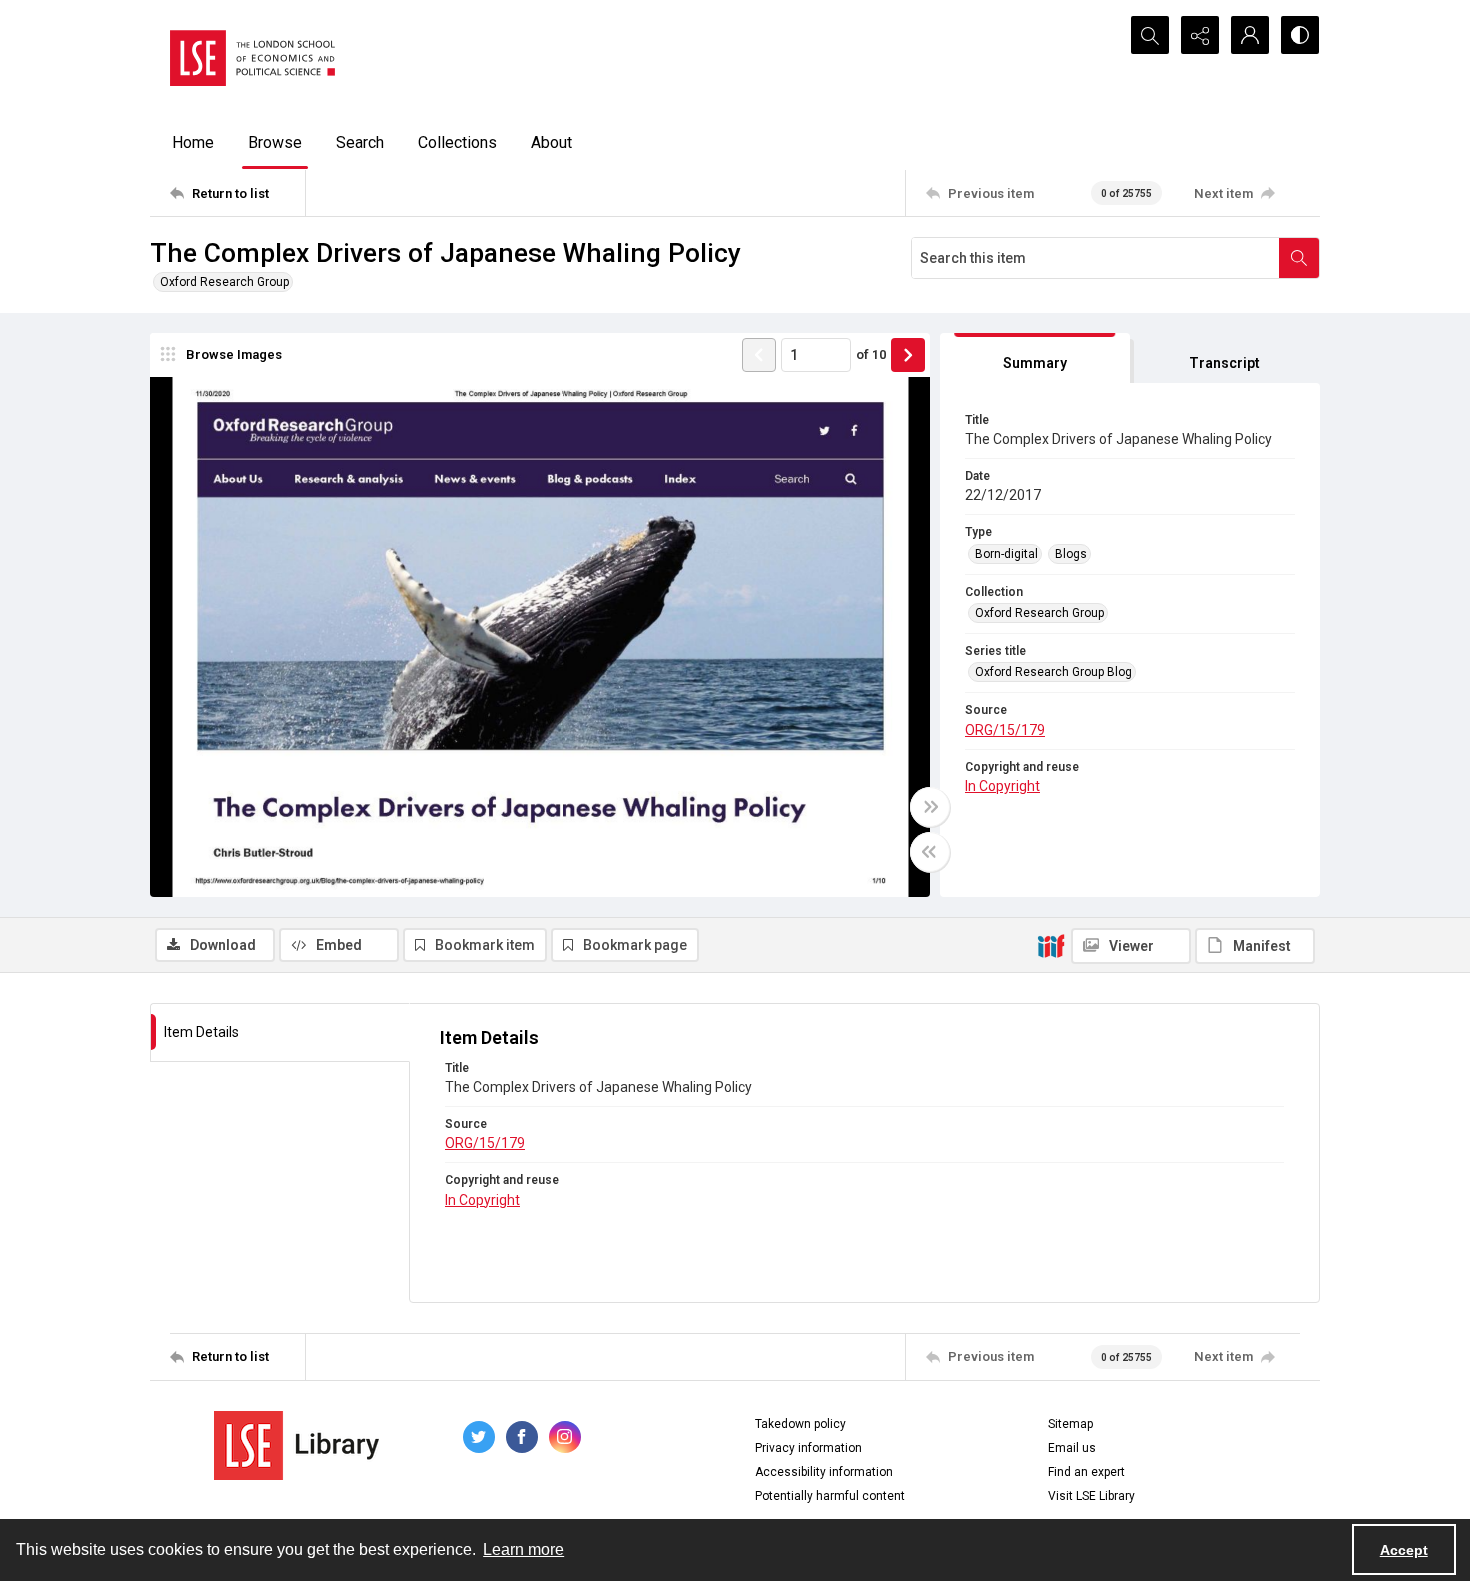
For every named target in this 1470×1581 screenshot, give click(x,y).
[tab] (1035, 358)
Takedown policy (800, 1424)
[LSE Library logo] (296, 1445)
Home (193, 142)
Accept (1404, 1550)
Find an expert (1086, 1472)
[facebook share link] (522, 1437)
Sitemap (1070, 1424)
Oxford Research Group (224, 282)
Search (360, 142)
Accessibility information (824, 1472)
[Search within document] (1299, 258)
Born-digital (1006, 554)
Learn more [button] (523, 1549)
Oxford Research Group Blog (1053, 672)
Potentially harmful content (830, 1496)
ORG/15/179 (1005, 730)
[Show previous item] (759, 355)
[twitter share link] (479, 1437)
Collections (457, 142)
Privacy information (808, 1448)
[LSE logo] (252, 58)
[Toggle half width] (930, 852)
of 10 (871, 354)
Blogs (1071, 554)
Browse (275, 142)
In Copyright (1002, 786)
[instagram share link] (565, 1437)
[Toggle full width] (930, 807)
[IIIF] (1051, 945)
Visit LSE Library (1091, 1496)
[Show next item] (908, 355)
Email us (1072, 1448)
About (551, 142)
